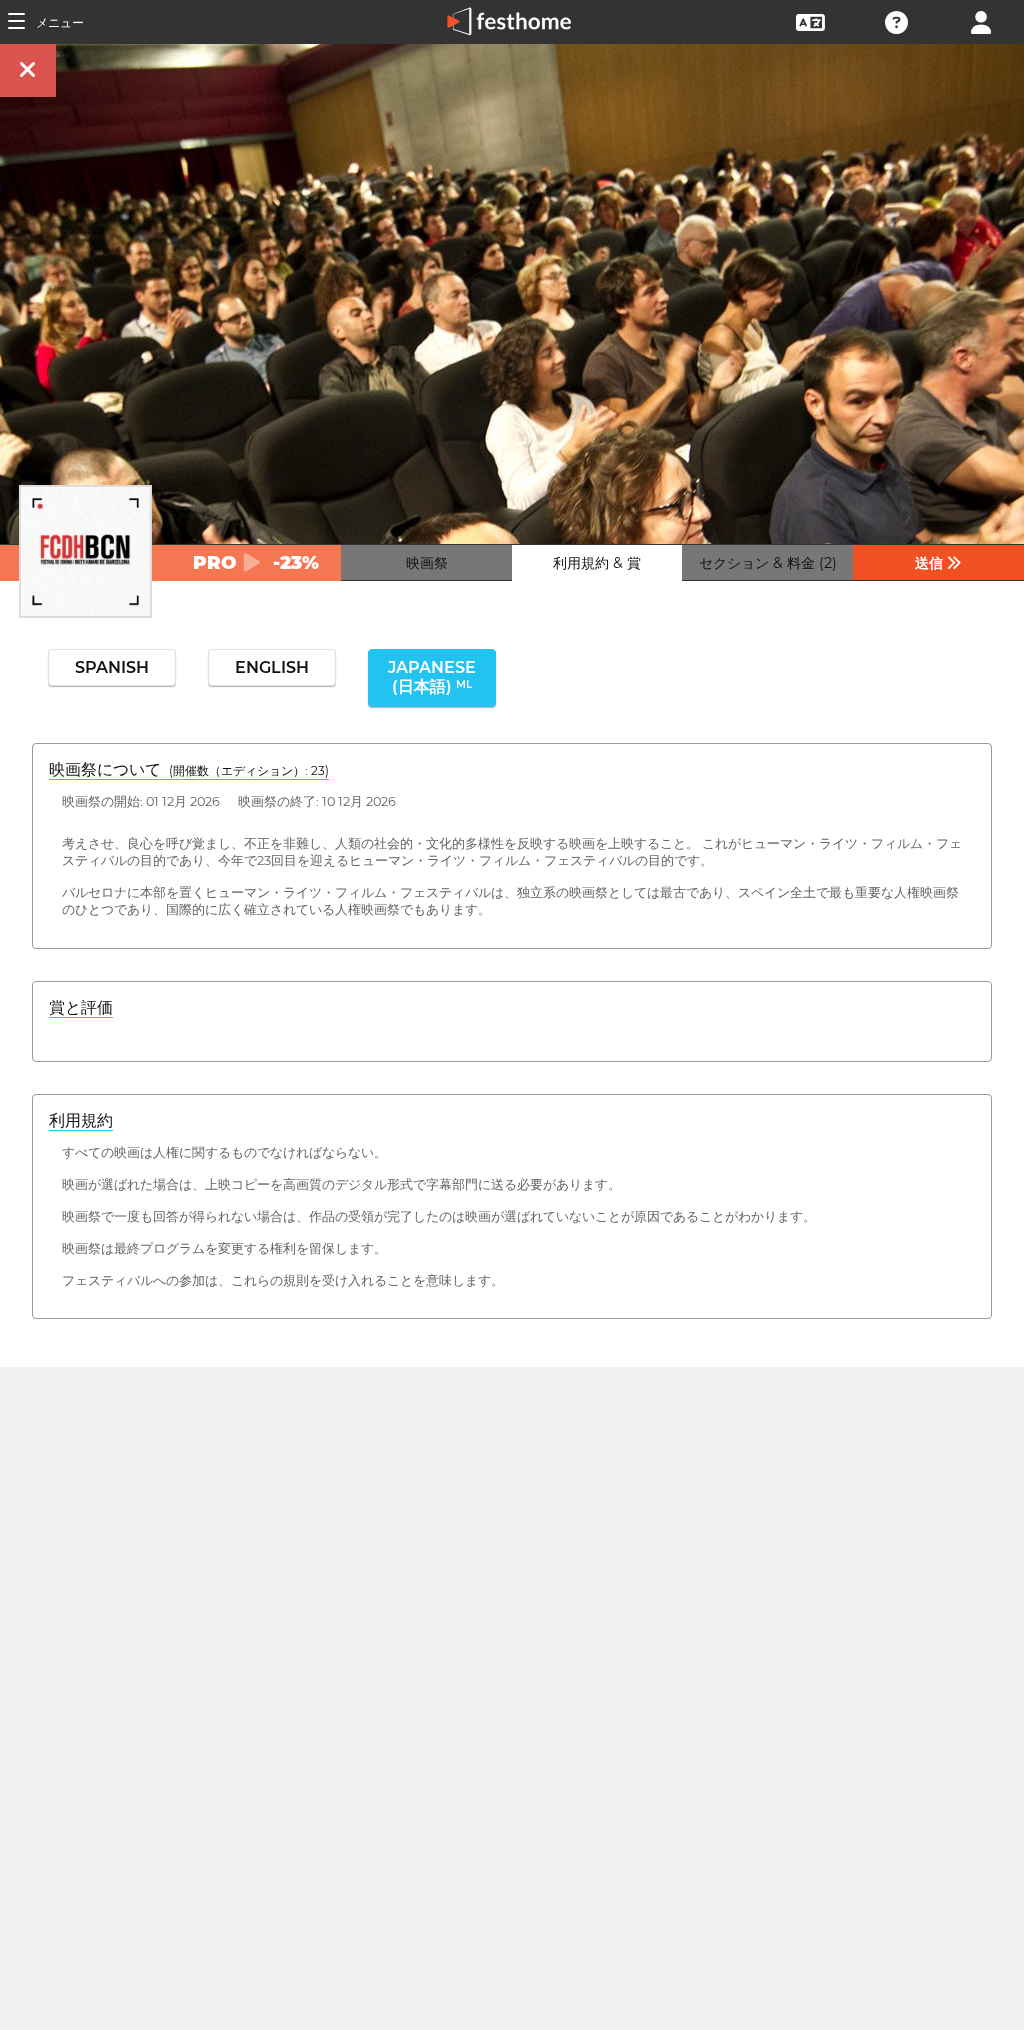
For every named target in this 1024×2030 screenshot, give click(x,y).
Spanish (112, 667)
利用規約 (81, 1120)
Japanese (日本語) (432, 677)
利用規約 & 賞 (597, 563)
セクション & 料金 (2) (768, 563)
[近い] (28, 70)
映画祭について (189, 769)
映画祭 (427, 563)
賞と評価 (81, 1007)
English (272, 667)
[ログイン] (981, 20)
